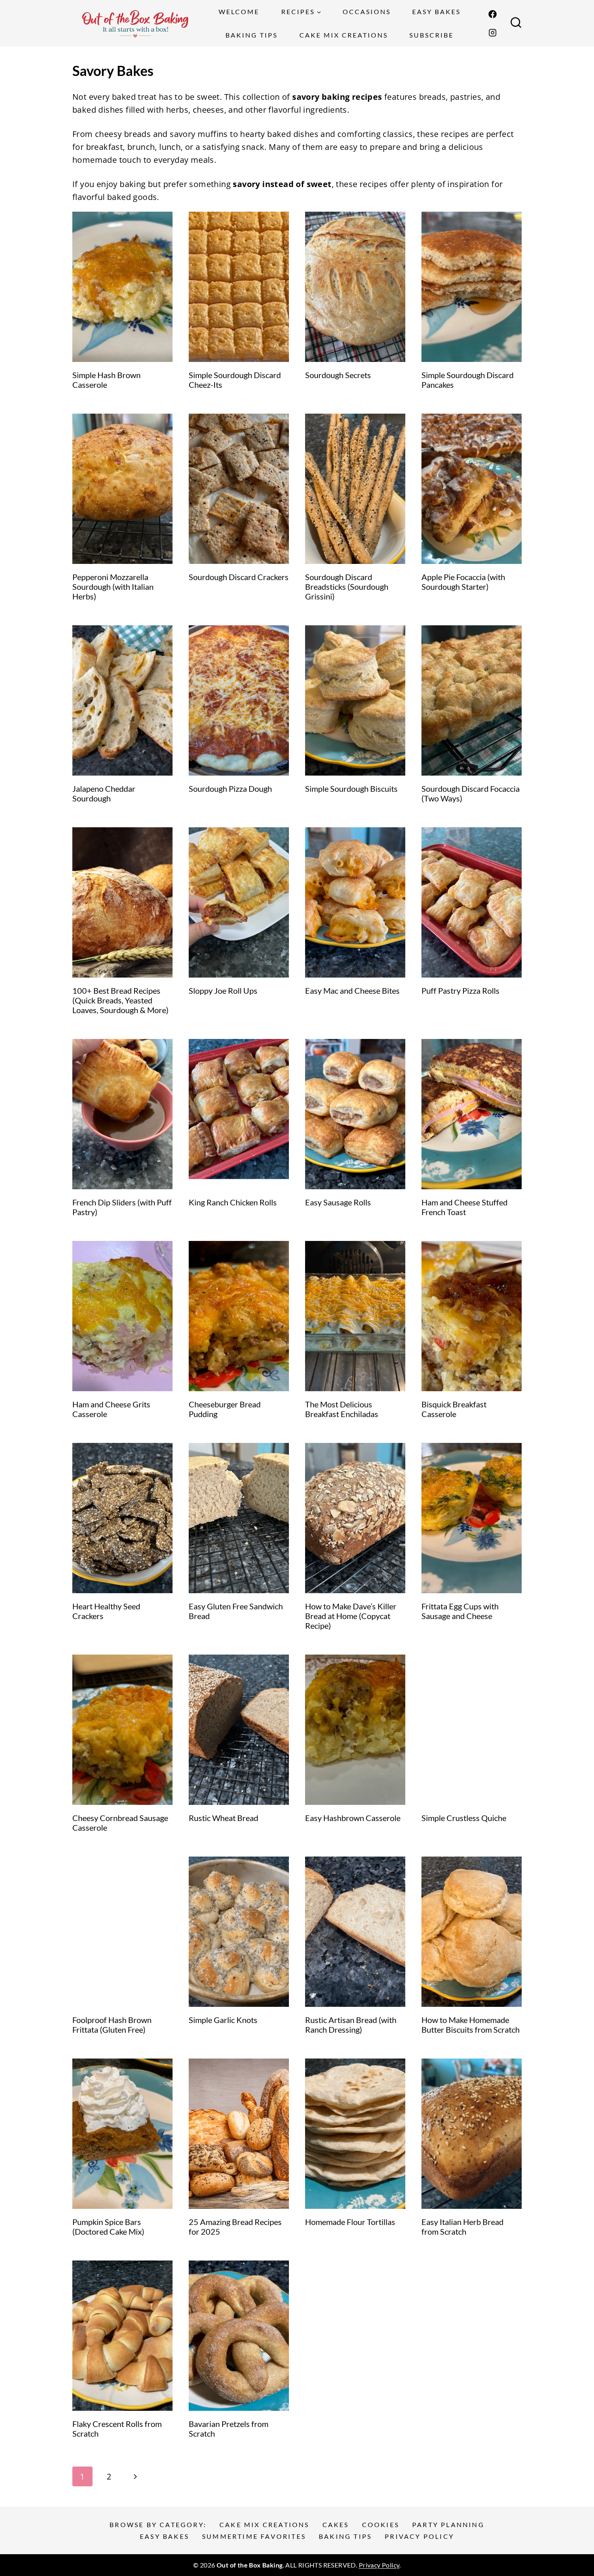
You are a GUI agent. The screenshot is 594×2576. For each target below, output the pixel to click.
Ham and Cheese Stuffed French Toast (464, 1207)
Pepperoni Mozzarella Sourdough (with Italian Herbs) (113, 587)
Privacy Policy (419, 2536)
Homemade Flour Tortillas (350, 2222)
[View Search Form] (516, 23)
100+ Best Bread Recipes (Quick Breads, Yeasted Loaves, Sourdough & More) (120, 1000)
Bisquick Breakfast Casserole (454, 1409)
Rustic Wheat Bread (223, 1818)
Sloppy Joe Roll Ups (223, 990)
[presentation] (122, 287)
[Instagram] (493, 33)
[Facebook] (493, 14)
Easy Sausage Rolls (338, 1202)
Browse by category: (158, 2524)
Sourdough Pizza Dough (232, 789)
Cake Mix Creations (344, 35)
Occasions (367, 12)
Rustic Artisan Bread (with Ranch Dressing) (351, 2025)
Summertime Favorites (254, 2536)
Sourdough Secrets (338, 375)
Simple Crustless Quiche (464, 1818)
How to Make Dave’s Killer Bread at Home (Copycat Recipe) (351, 1616)
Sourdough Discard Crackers (239, 577)
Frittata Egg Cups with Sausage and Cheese (460, 1611)
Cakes (336, 2524)
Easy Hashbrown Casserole (353, 1818)
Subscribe (432, 35)
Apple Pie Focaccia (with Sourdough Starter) (463, 582)
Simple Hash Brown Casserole (106, 380)
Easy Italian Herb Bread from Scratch (462, 2227)
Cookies (381, 2524)
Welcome (239, 12)
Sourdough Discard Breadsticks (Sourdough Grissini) (347, 587)
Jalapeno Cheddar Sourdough (104, 793)
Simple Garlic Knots (223, 2020)
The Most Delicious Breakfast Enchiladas (342, 1409)
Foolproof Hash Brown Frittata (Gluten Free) (112, 2025)
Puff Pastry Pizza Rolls (460, 990)
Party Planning (448, 2524)
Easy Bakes (436, 12)
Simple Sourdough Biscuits (351, 789)
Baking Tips (252, 35)
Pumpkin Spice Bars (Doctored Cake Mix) (108, 2227)
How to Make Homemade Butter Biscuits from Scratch (471, 2025)
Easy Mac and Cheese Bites (352, 990)
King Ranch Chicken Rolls (233, 1202)
